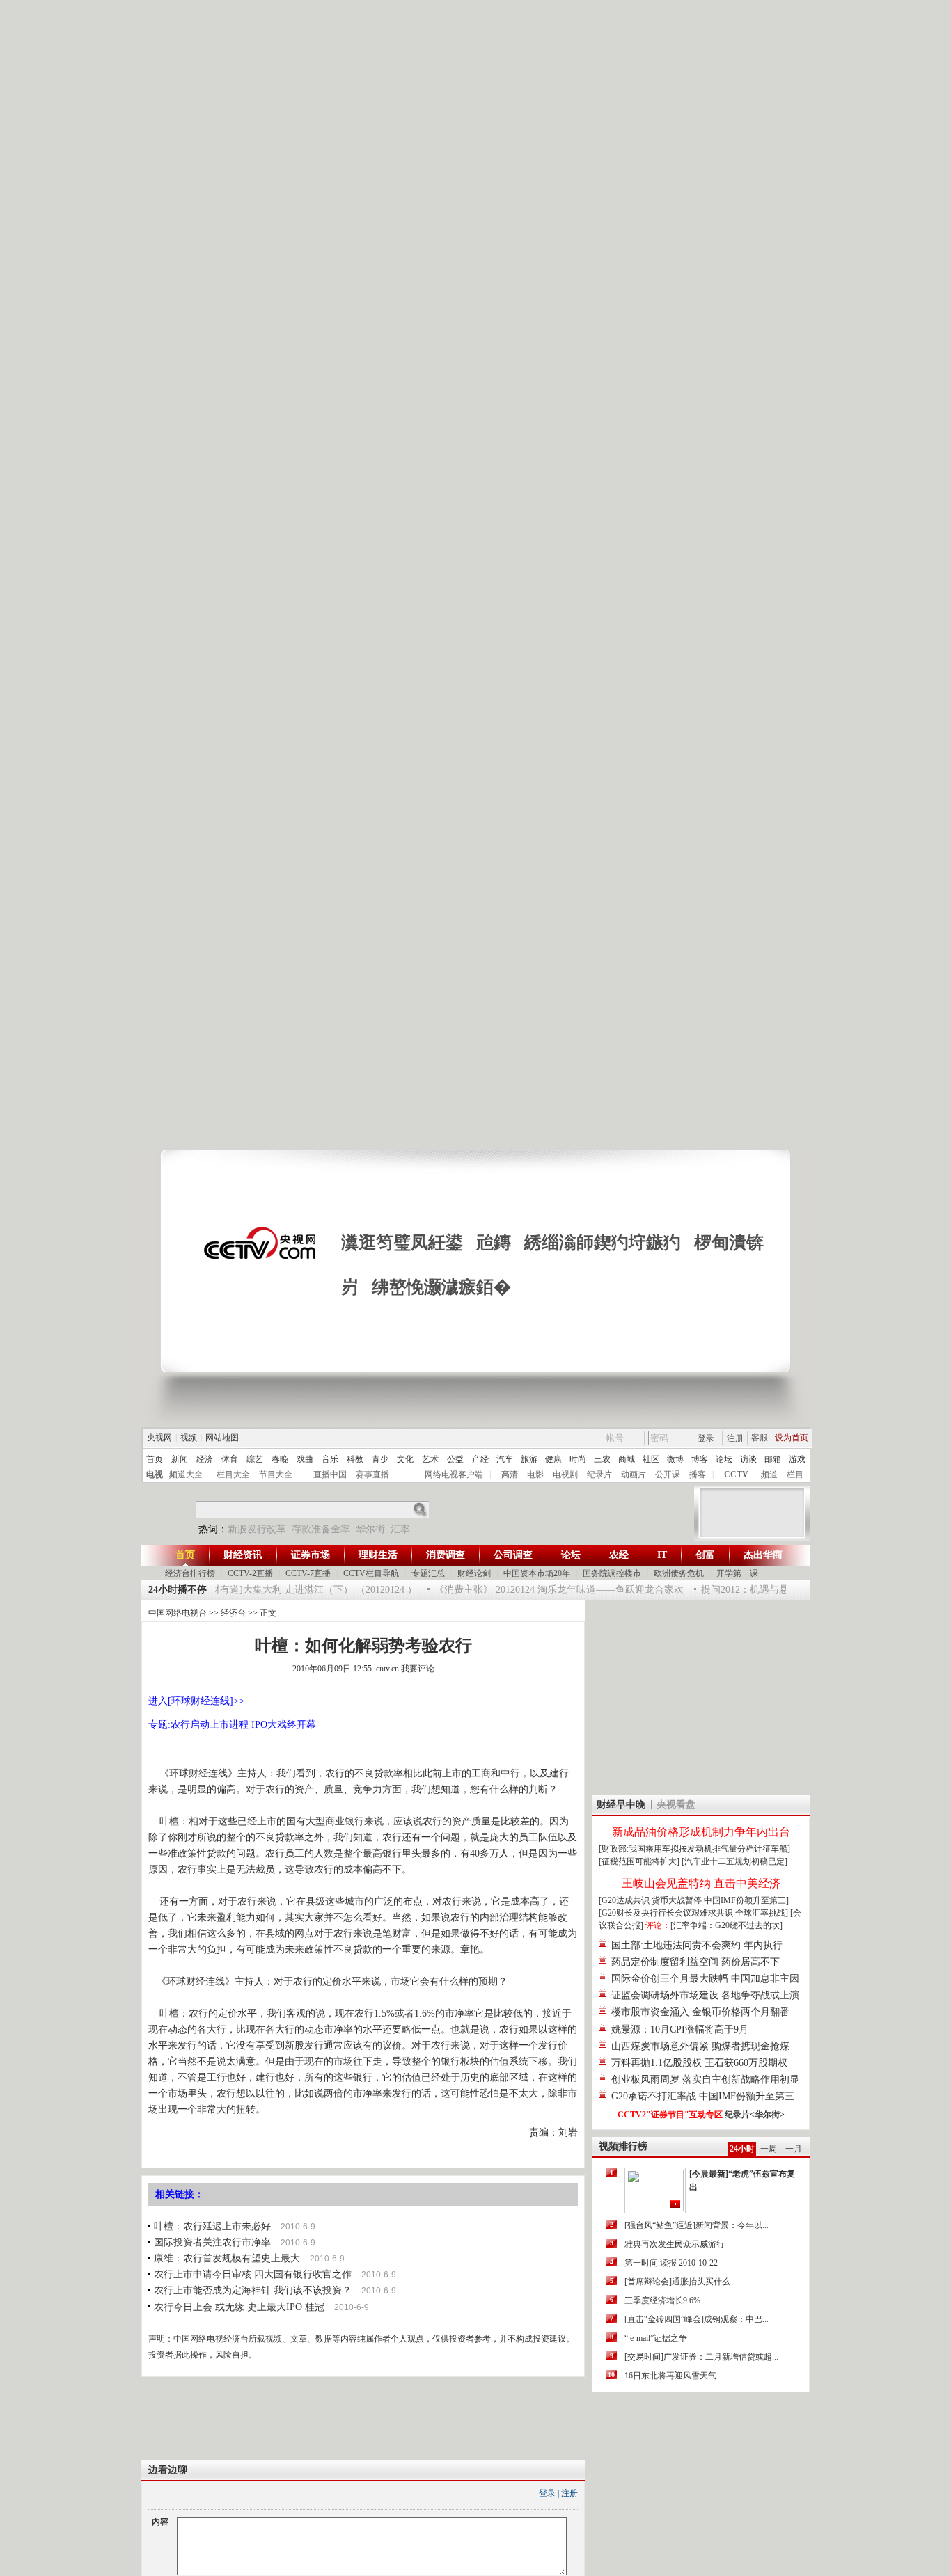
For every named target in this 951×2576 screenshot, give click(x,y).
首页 (155, 1459)
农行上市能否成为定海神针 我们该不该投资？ (253, 2290)
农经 (619, 1555)
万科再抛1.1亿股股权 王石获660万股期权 (699, 2063)
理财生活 (378, 1555)
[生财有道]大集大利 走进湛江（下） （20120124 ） (290, 1590)
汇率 (400, 1529)
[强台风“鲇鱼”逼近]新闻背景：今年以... (697, 2225)
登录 (706, 1438)
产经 (480, 1459)
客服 (760, 1438)
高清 (510, 1474)
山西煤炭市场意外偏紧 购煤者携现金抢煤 (700, 2046)
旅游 (529, 1459)
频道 (769, 1474)
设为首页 (792, 1438)
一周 (769, 2149)
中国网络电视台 (178, 1613)
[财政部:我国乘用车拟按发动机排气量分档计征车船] (694, 1849)
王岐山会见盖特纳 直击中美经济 (701, 1883)
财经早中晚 (621, 1805)
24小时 (742, 2149)
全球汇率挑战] (762, 1913)
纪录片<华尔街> (755, 2115)
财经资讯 (243, 1555)
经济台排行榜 (190, 1573)
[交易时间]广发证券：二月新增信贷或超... (701, 2357)
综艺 (255, 1459)
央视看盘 (676, 1805)
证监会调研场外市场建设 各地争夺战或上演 (705, 1995)
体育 (230, 1459)
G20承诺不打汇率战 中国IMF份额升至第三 (703, 2096)
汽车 (505, 1459)
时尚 (578, 1459)
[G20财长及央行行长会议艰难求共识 (667, 1913)
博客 (700, 1459)
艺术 (430, 1459)
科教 (355, 1459)
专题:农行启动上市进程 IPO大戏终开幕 (232, 1725)
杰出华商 (763, 1555)
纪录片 (599, 1474)
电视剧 (565, 1474)
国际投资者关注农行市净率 (212, 2242)
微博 (675, 1459)
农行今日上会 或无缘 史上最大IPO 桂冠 (239, 2307)
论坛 (724, 1459)
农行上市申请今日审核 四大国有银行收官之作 (253, 2274)
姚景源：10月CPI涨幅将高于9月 (680, 2029)
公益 (455, 1459)
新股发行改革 (257, 1529)
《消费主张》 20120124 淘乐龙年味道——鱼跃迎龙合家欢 (542, 1590)
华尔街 (370, 1529)
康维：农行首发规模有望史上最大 (227, 2258)
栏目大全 (233, 1474)
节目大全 (276, 1474)
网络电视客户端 (454, 1474)
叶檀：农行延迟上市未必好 (212, 2226)
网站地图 (222, 1438)
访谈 (748, 1459)
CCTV (736, 1474)
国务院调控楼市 (612, 1573)
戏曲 (305, 1459)
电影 (535, 1474)
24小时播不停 (178, 1590)
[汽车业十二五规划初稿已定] (734, 1861)
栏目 (795, 1474)
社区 (651, 1459)
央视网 (159, 1438)
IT (662, 1555)
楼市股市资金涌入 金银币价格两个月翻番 (700, 2012)
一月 (794, 2149)
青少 (380, 1459)
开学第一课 (737, 1573)
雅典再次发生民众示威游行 (675, 2244)
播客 (698, 1474)
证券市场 (311, 1555)
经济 (205, 1459)
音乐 (330, 1459)
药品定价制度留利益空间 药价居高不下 (695, 1962)
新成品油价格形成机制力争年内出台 (701, 1832)
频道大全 (186, 1474)
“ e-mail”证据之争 (656, 2338)
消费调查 (446, 1555)
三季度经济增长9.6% (662, 2300)
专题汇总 (428, 1573)
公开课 (668, 1474)
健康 (553, 1459)
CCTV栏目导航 (371, 1573)
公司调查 (513, 1555)
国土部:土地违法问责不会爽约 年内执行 (697, 1945)
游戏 (797, 1459)
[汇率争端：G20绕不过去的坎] (726, 1925)
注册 (735, 1438)
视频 (189, 1438)
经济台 (233, 1613)
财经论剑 (474, 1573)
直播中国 (330, 1474)
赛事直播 (372, 1474)
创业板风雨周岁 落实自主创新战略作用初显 (705, 2080)
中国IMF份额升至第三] (746, 1900)
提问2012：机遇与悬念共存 (743, 1590)
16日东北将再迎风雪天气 (670, 2376)
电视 (155, 1474)
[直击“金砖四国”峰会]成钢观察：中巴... (697, 2319)
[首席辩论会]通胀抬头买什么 (677, 2282)
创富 (705, 1555)
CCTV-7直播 (308, 1573)
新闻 (180, 1459)
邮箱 (773, 1459)
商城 (627, 1459)
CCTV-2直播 (250, 1573)
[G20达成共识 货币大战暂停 (651, 1900)
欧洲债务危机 (679, 1573)
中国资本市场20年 (537, 1573)
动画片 (634, 1474)
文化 (405, 1459)
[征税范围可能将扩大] (639, 1861)
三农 (602, 1459)
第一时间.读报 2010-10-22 (671, 2263)
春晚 (280, 1459)
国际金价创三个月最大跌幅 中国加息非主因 (705, 1979)
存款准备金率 (321, 1529)
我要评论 (418, 1669)
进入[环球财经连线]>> (196, 1701)
